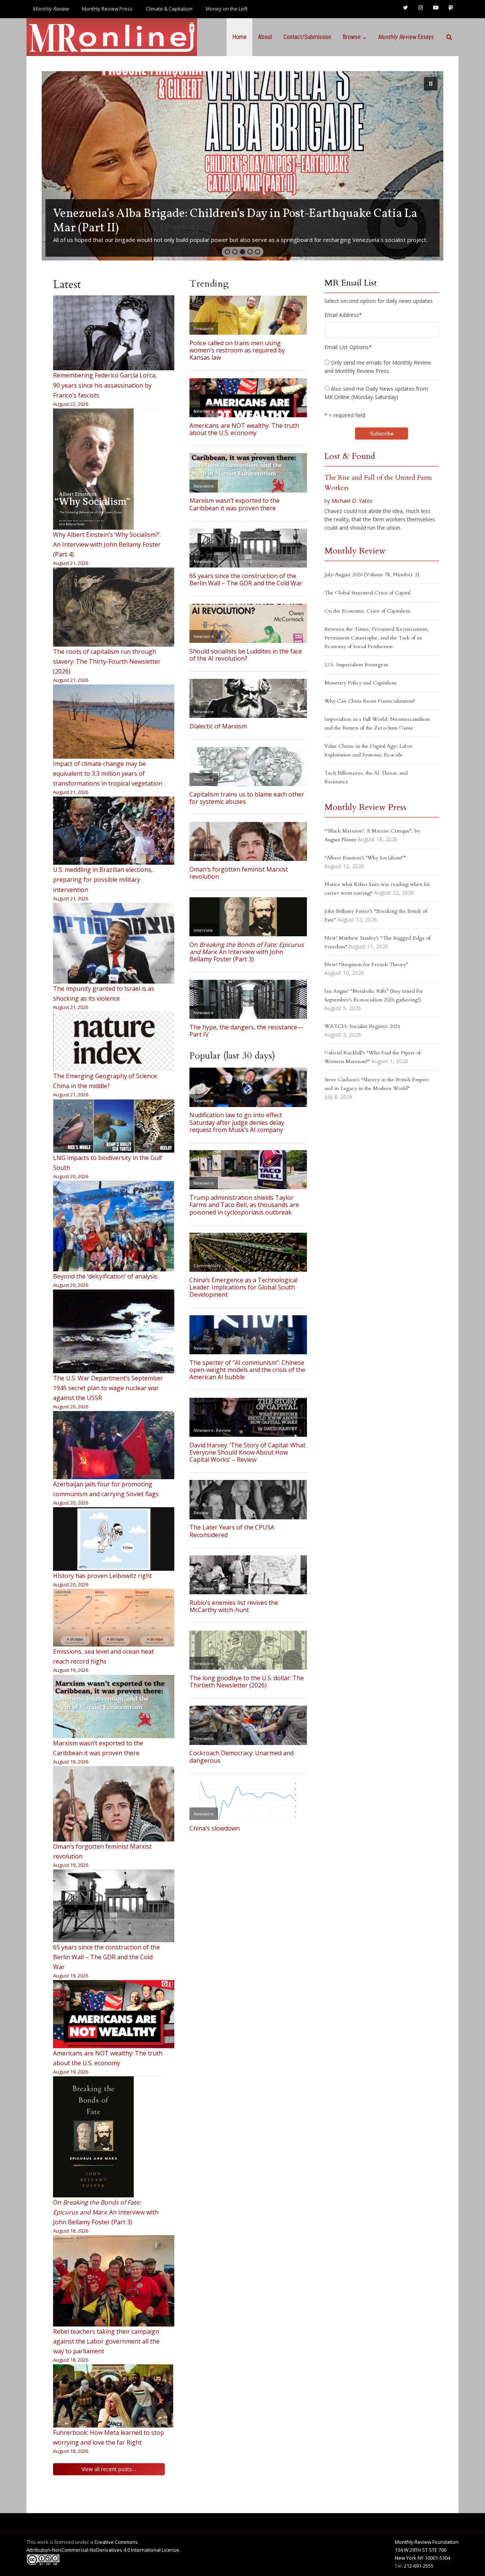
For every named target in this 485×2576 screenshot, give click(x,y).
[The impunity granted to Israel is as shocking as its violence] (114, 943)
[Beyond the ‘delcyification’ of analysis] (114, 1226)
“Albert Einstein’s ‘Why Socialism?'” (365, 858)
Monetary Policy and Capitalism (360, 683)
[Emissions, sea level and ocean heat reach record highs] (114, 1618)
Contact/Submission (307, 37)
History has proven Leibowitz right (102, 1576)
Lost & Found (350, 456)
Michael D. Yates (352, 501)
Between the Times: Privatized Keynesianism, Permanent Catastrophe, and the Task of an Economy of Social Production (377, 638)
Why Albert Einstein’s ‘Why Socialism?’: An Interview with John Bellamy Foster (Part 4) (107, 544)
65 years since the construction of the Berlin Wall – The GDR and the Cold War (106, 1957)
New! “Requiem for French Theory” (366, 964)
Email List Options (348, 347)
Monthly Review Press (107, 9)
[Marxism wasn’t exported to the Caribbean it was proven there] (114, 1707)
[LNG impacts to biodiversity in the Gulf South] (114, 1126)
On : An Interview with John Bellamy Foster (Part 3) (106, 2212)
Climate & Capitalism (169, 9)
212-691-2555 (419, 2566)
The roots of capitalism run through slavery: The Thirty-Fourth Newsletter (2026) (107, 661)
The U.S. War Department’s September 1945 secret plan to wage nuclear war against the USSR (108, 1388)
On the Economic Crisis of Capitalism (367, 611)
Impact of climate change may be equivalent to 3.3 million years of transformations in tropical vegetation (108, 773)
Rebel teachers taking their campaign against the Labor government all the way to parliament (106, 2341)
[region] (242, 166)
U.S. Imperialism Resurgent (356, 665)
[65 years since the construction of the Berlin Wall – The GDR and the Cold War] (114, 1906)
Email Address (343, 315)
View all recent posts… (109, 2469)
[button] (242, 166)
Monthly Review (355, 551)
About (265, 37)
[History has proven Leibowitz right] (114, 1539)
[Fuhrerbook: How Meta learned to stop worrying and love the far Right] (114, 2396)
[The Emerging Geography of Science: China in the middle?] (114, 1041)
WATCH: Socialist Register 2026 (362, 1026)
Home (239, 37)
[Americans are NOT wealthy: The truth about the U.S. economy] (114, 2014)
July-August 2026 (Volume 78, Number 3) (372, 575)
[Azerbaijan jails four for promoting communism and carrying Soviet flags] (114, 1445)
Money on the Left (227, 9)
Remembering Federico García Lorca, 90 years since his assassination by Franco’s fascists (105, 385)
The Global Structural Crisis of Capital (367, 593)
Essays (406, 37)
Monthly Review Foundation (427, 2542)
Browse (352, 37)
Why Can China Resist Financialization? (370, 701)
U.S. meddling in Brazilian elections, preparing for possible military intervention (103, 879)
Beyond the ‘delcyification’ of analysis (105, 1276)
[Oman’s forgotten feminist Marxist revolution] (114, 1804)
